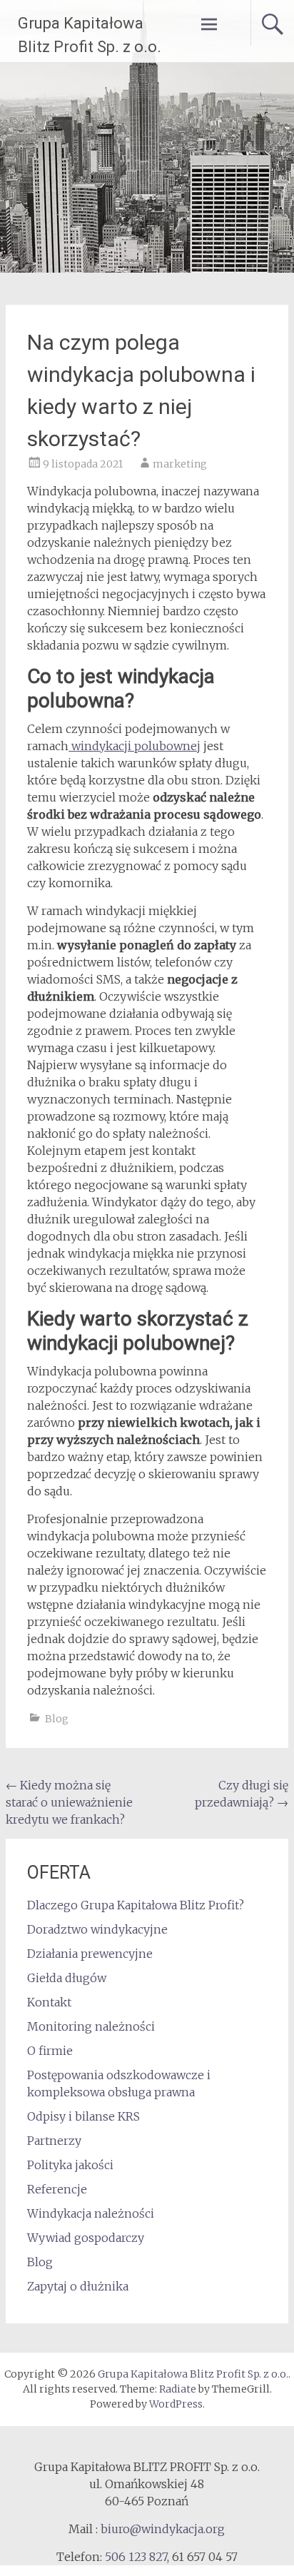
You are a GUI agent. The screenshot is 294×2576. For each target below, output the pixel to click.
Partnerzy (54, 2141)
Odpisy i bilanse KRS (83, 2116)
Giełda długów (67, 1978)
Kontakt (49, 2002)
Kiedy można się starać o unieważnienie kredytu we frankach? (69, 1802)
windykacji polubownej (135, 746)
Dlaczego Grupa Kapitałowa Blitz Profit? (136, 1905)
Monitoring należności (91, 2026)
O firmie (50, 2051)
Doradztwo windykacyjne (97, 1929)
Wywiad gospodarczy (86, 2238)
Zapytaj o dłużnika (78, 2286)
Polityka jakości (70, 2165)
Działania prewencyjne (90, 1954)
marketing (180, 464)
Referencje (57, 2189)
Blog (57, 1719)
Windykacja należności (91, 2213)
